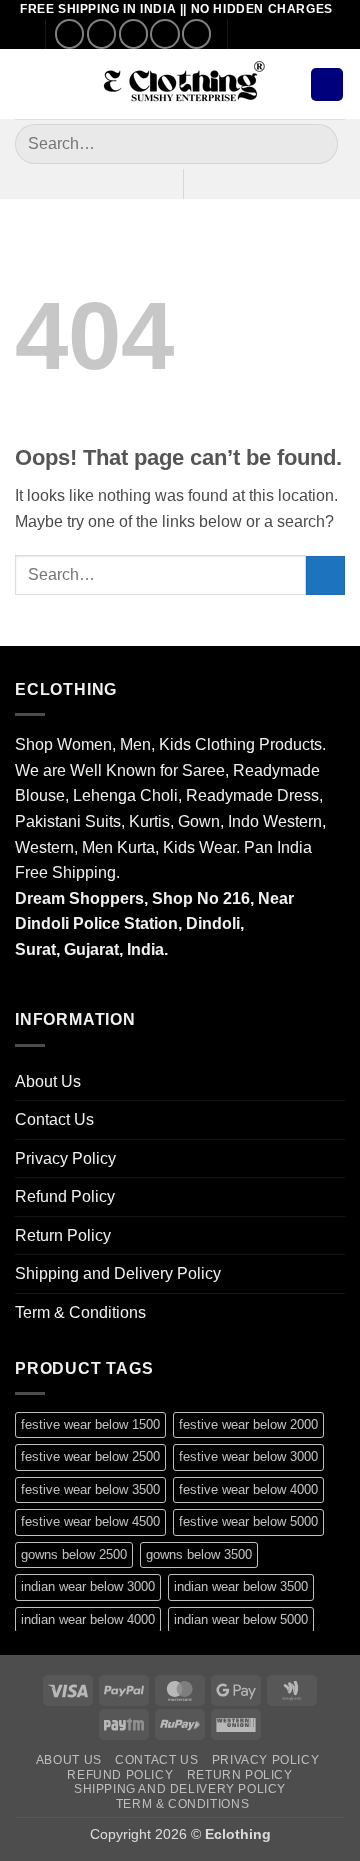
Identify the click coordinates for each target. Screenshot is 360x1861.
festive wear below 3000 (248, 1456)
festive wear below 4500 (90, 1521)
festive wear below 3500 (90, 1489)
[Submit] (314, 144)
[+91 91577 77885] (282, 34)
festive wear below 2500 (90, 1456)
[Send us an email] (133, 33)
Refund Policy (65, 1196)
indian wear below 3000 (88, 1586)
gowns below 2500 (74, 1554)
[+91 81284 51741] (313, 34)
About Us (48, 1081)
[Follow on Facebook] (69, 33)
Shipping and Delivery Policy (118, 1273)
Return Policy (63, 1235)
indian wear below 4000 (88, 1619)
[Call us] (164, 33)
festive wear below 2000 (248, 1424)
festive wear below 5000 (248, 1521)
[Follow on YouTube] (196, 33)
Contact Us (54, 1119)
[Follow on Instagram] (101, 33)
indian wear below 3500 (241, 1586)
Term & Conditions (80, 1312)
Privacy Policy (65, 1158)
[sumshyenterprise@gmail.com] (251, 34)
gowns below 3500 (199, 1554)
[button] (27, 84)
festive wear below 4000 (248, 1489)
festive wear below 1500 (90, 1424)
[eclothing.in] (180, 84)
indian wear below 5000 (241, 1619)
